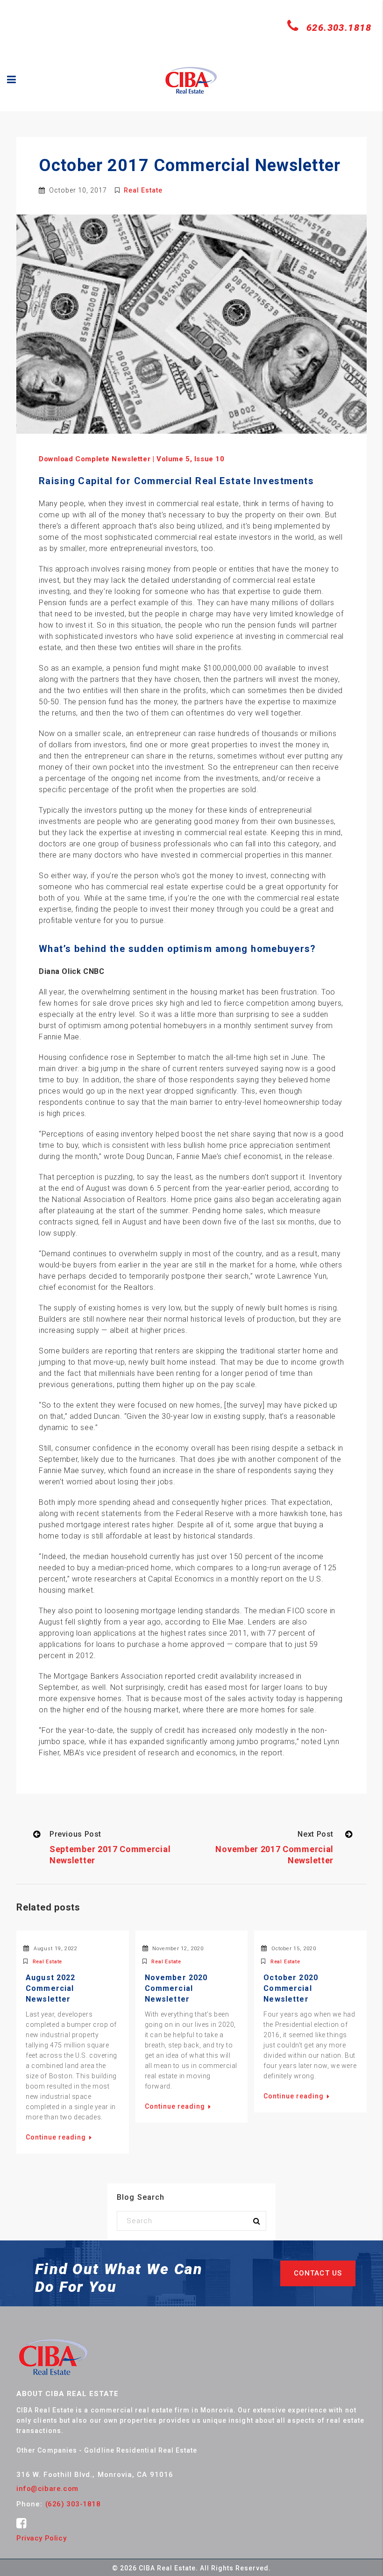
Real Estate (143, 190)
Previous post (75, 1834)
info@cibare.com (47, 2489)
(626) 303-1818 (73, 2504)
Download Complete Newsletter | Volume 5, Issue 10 (131, 459)
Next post (316, 1834)
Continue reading (57, 2137)
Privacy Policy (41, 2538)
